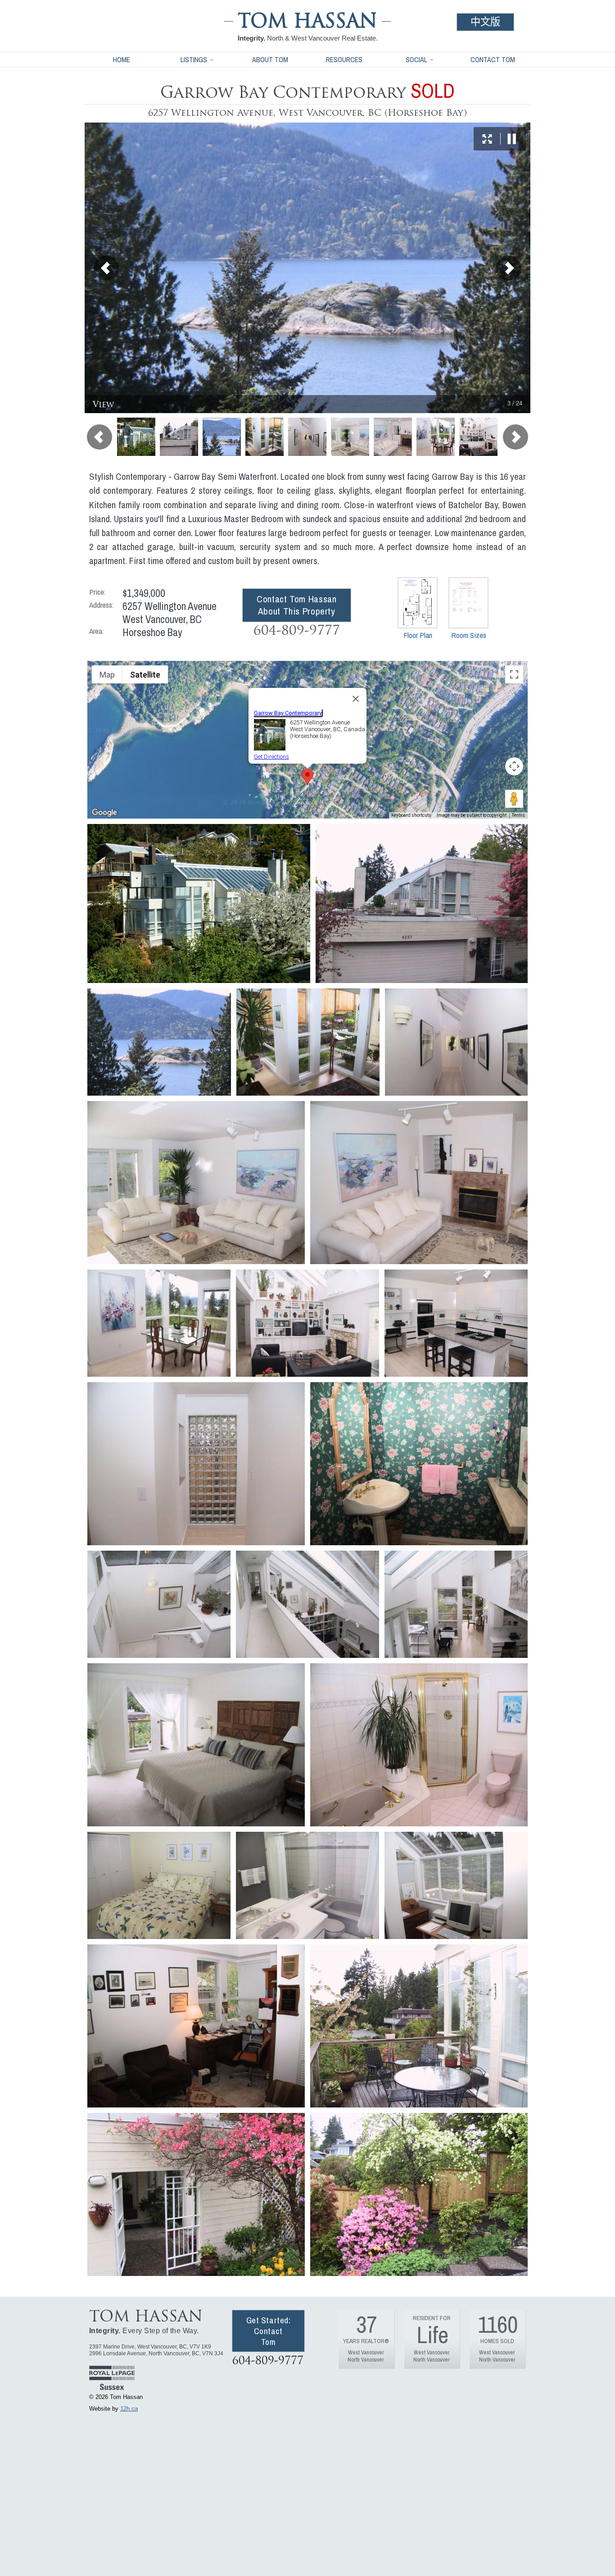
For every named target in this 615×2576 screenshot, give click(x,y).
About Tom (270, 59)
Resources (344, 59)
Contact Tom (493, 59)
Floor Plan (418, 635)
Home (122, 59)
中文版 (485, 22)
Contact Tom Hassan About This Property (296, 605)
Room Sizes (469, 635)
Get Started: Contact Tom (269, 2331)
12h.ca (129, 2409)
